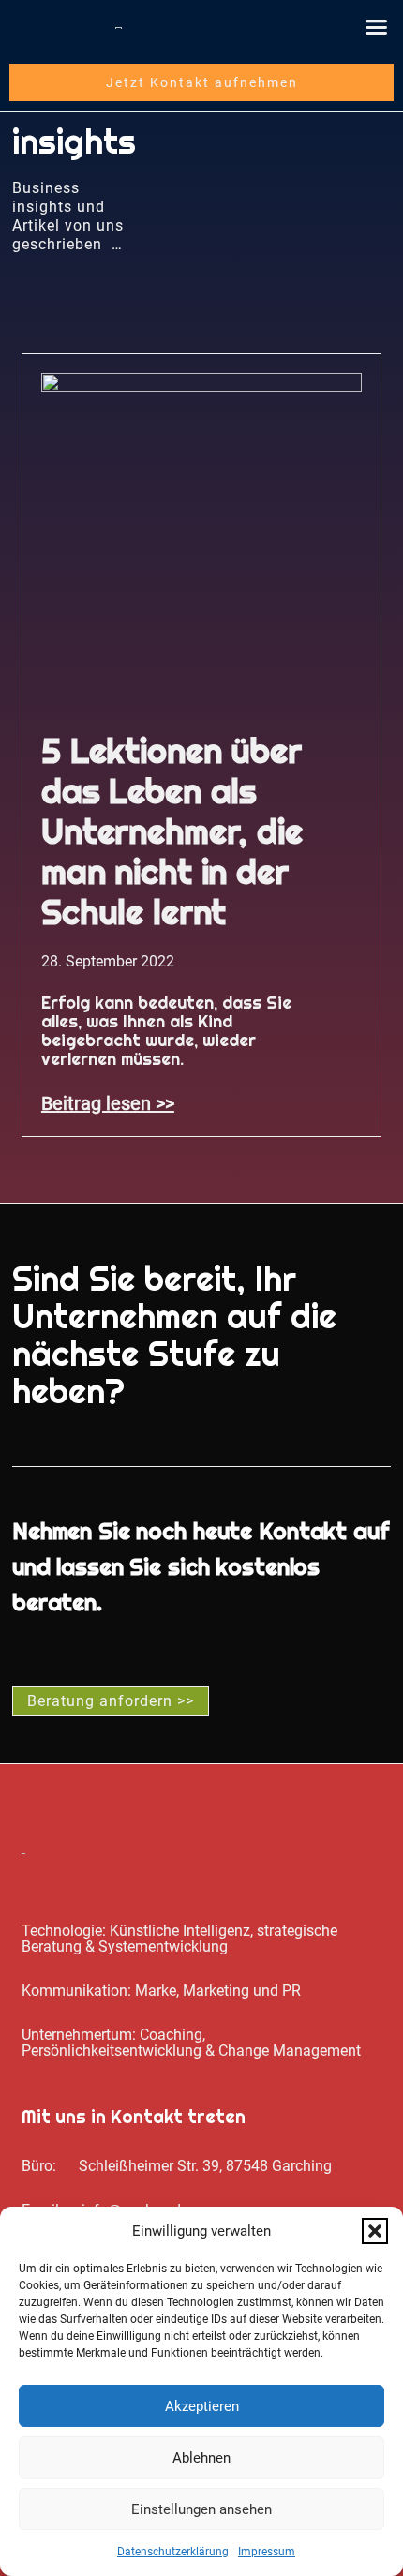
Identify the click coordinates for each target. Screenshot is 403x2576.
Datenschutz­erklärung (173, 2552)
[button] (375, 2231)
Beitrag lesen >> (108, 1103)
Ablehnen (201, 2458)
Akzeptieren (202, 2406)
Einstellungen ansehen (201, 2509)
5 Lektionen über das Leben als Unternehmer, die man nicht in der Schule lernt (172, 831)
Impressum (267, 2552)
